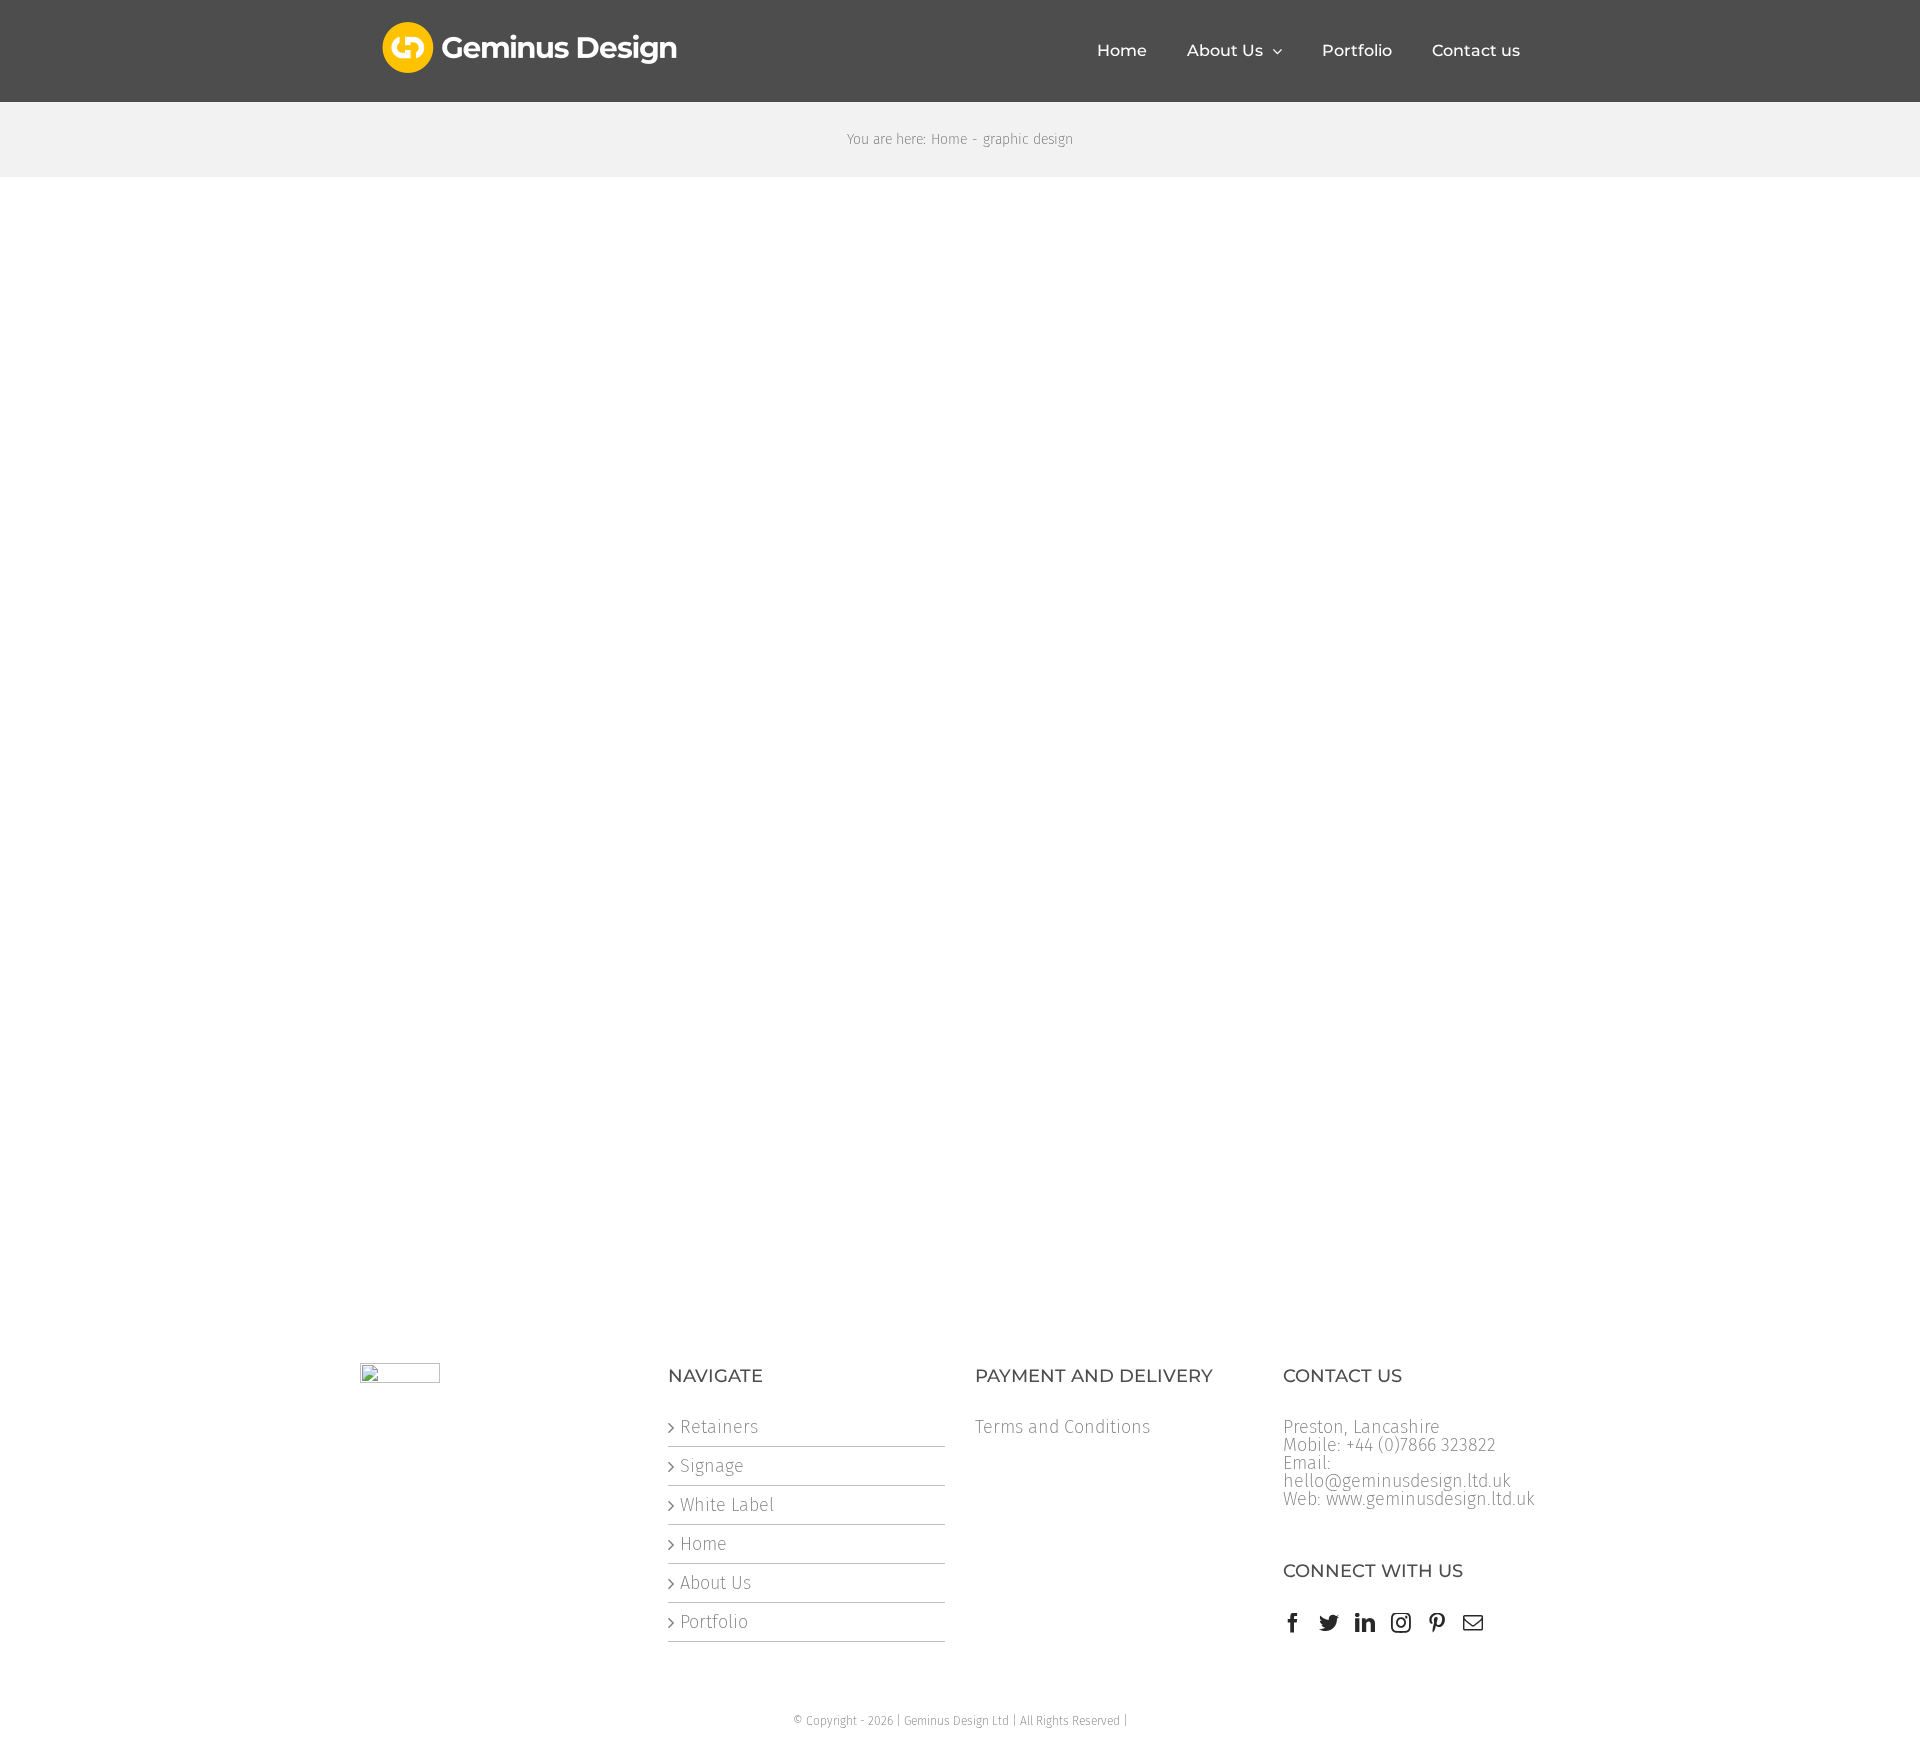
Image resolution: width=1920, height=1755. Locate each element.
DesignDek (804, 494)
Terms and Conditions (1062, 1427)
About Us (715, 1583)
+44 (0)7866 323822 (1421, 1445)
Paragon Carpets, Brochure (869, 1118)
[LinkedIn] (1365, 1623)
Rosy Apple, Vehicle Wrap (1265, 494)
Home (703, 1544)
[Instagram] (1401, 1623)
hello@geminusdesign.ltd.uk (1397, 1481)
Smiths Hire (407, 494)
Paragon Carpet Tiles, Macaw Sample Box (527, 797)
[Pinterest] (1437, 1623)
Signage (712, 1466)
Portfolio (714, 1622)
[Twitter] (1329, 1623)
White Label (727, 1505)
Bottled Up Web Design (455, 1118)
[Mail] (1473, 1623)
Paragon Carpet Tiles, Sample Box (898, 797)
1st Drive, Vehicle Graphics (1270, 797)
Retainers (719, 1427)
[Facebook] (1293, 1623)
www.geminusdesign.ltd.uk (1430, 1499)
